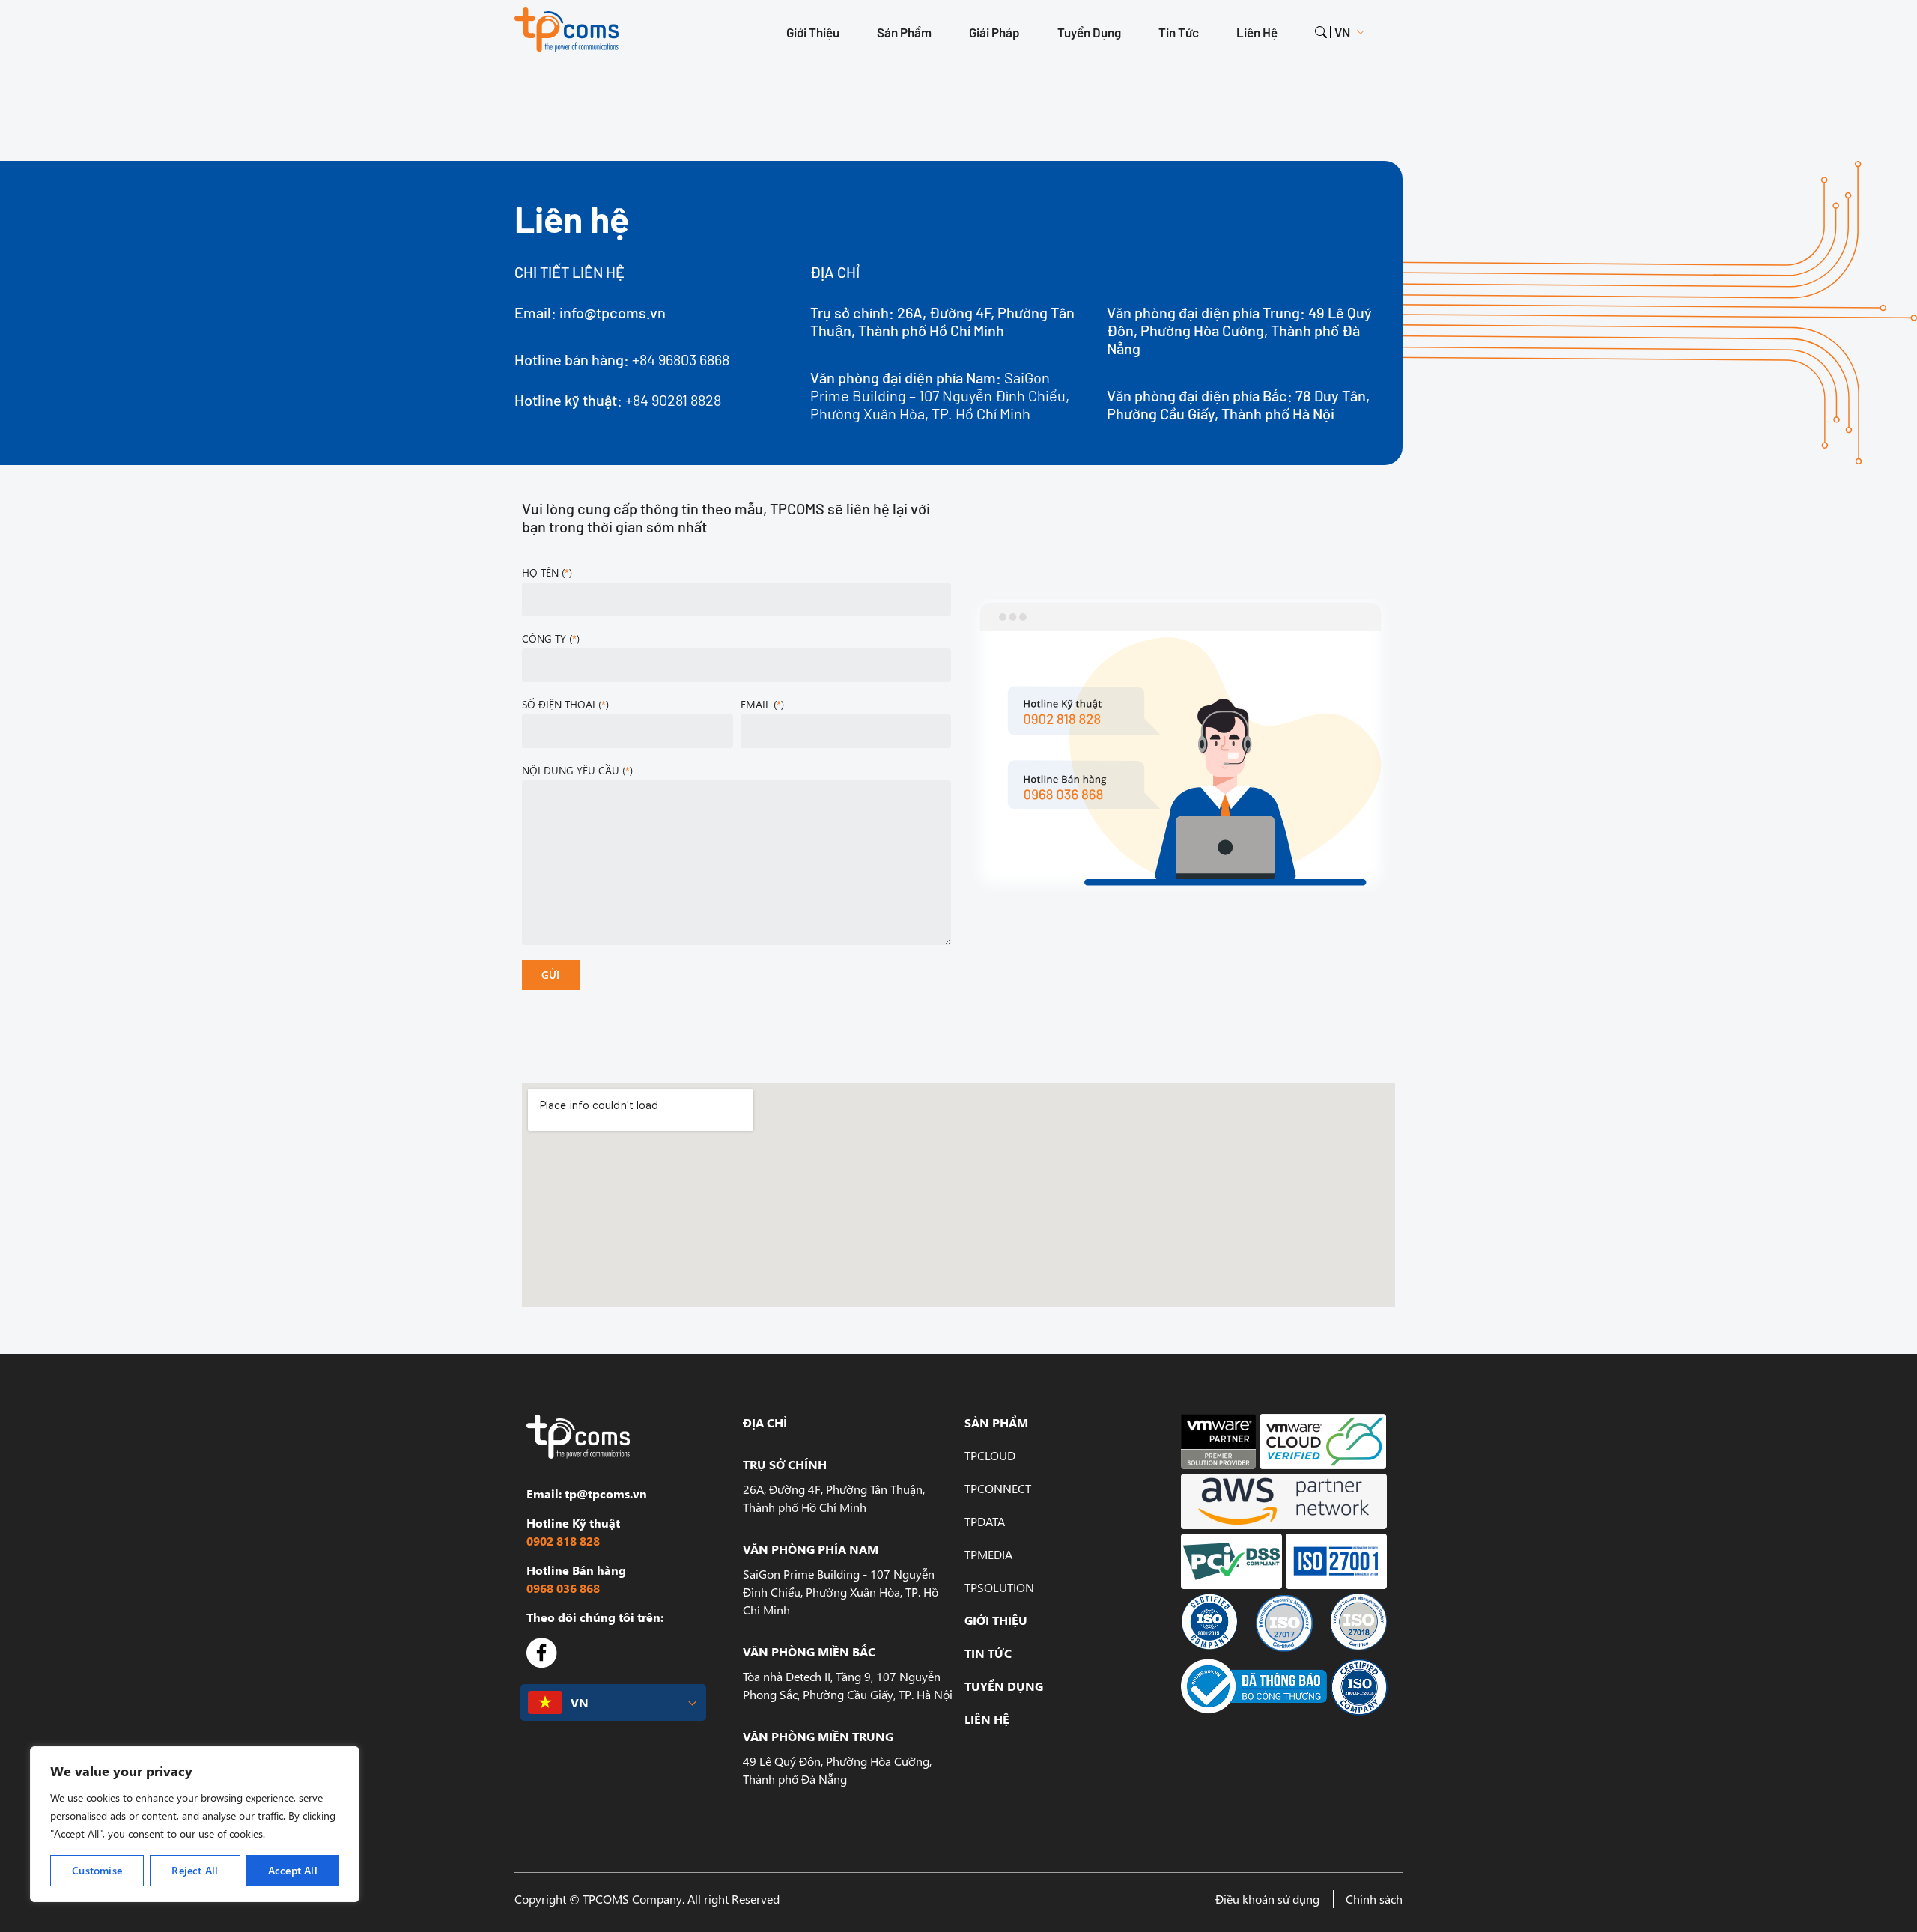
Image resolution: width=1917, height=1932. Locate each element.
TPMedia (988, 1554)
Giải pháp (994, 32)
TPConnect (998, 1488)
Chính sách (1374, 1899)
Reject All (195, 1870)
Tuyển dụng (1089, 32)
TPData (985, 1521)
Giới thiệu (813, 32)
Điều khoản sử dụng (1267, 1899)
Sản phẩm (904, 32)
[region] (195, 1824)
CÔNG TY (549, 638)
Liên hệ (1257, 32)
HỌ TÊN (546, 572)
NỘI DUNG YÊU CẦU (576, 770)
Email (761, 704)
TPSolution (999, 1587)
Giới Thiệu (996, 1620)
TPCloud (990, 1455)
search (1321, 32)
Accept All (293, 1870)
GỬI (551, 975)
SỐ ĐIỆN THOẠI (564, 704)
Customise (97, 1870)
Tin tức (1179, 32)
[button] (613, 1702)
